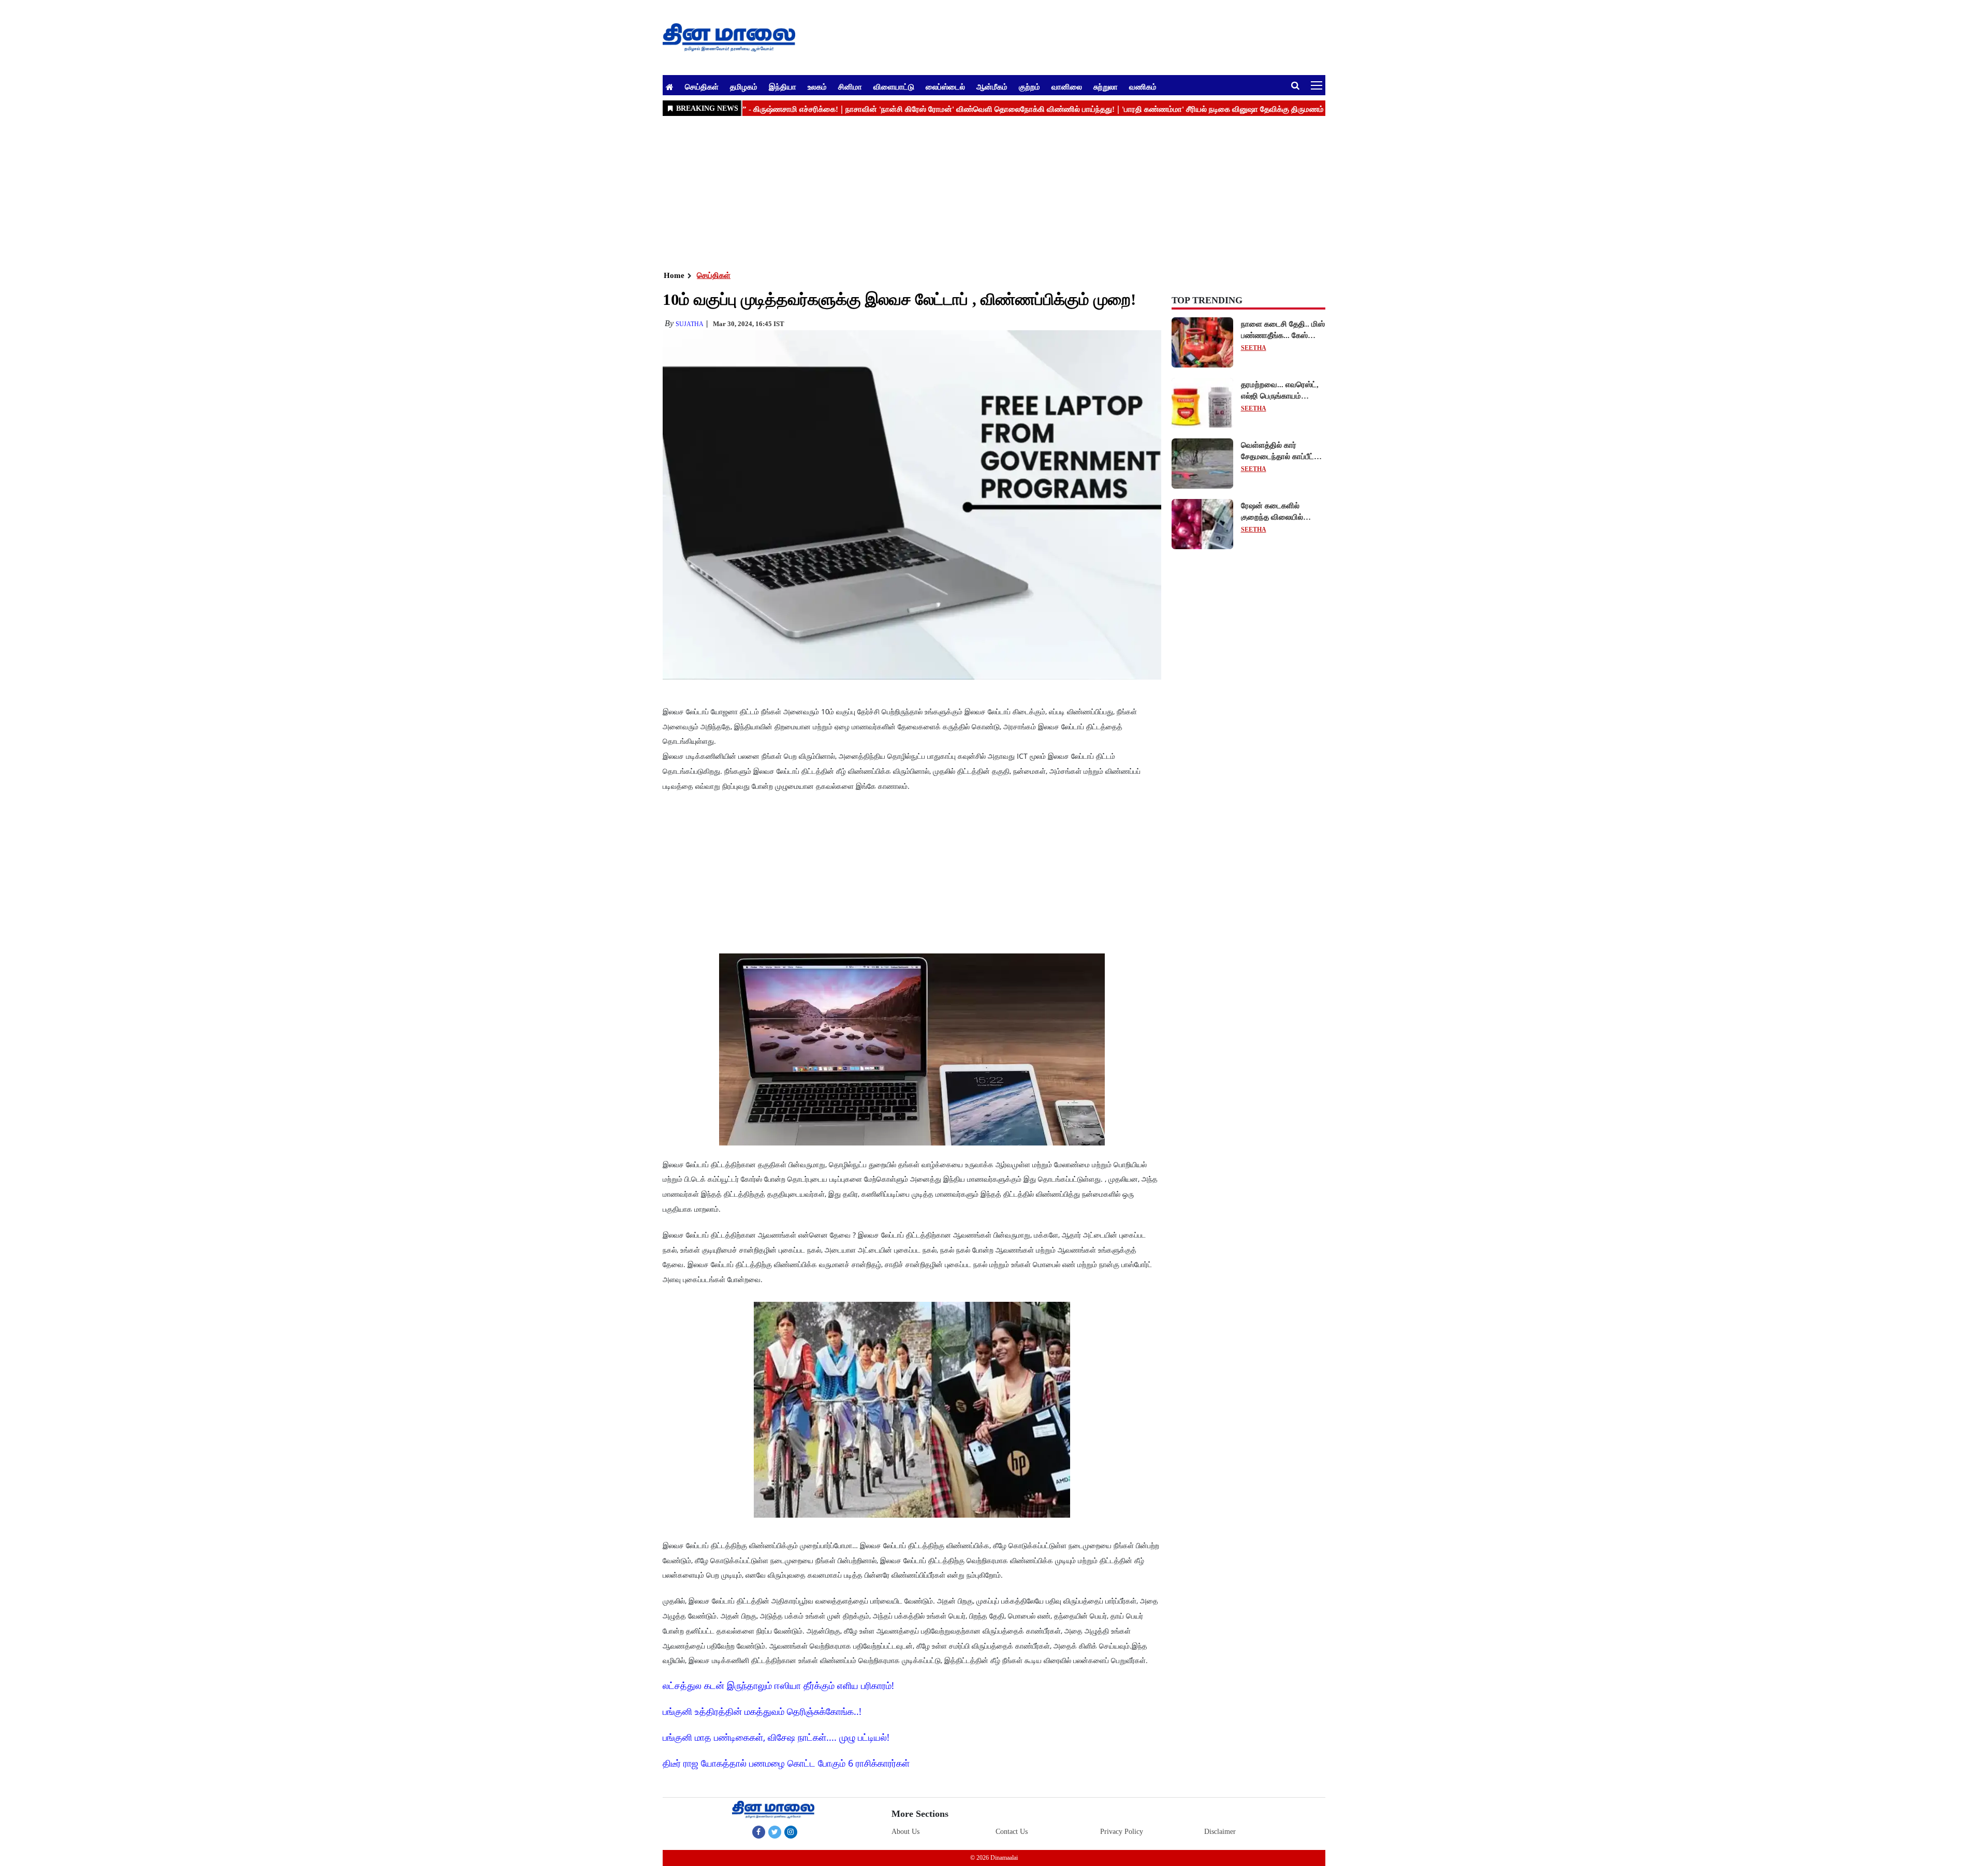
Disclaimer (1220, 1832)
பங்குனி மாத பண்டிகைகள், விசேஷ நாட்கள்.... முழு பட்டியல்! (776, 1737)
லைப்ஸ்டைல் (945, 86)
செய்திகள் (702, 86)
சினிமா (850, 86)
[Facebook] (759, 1832)
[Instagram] (791, 1832)
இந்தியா (783, 86)
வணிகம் (1143, 86)
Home (674, 275)
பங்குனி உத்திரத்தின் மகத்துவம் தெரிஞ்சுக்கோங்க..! (762, 1711)
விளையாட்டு (894, 86)
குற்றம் (1029, 86)
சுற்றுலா (1106, 86)
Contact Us (1012, 1832)
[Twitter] (775, 1832)
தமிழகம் (744, 86)
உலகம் (817, 86)
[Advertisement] (973, 192)
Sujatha (690, 324)
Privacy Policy (1122, 1832)
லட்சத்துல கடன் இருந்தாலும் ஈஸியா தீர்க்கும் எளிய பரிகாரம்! (778, 1685)
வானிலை (1067, 86)
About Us (905, 1832)
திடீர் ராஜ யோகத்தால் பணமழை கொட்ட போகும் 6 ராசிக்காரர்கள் (786, 1763)
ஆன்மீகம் (992, 86)
